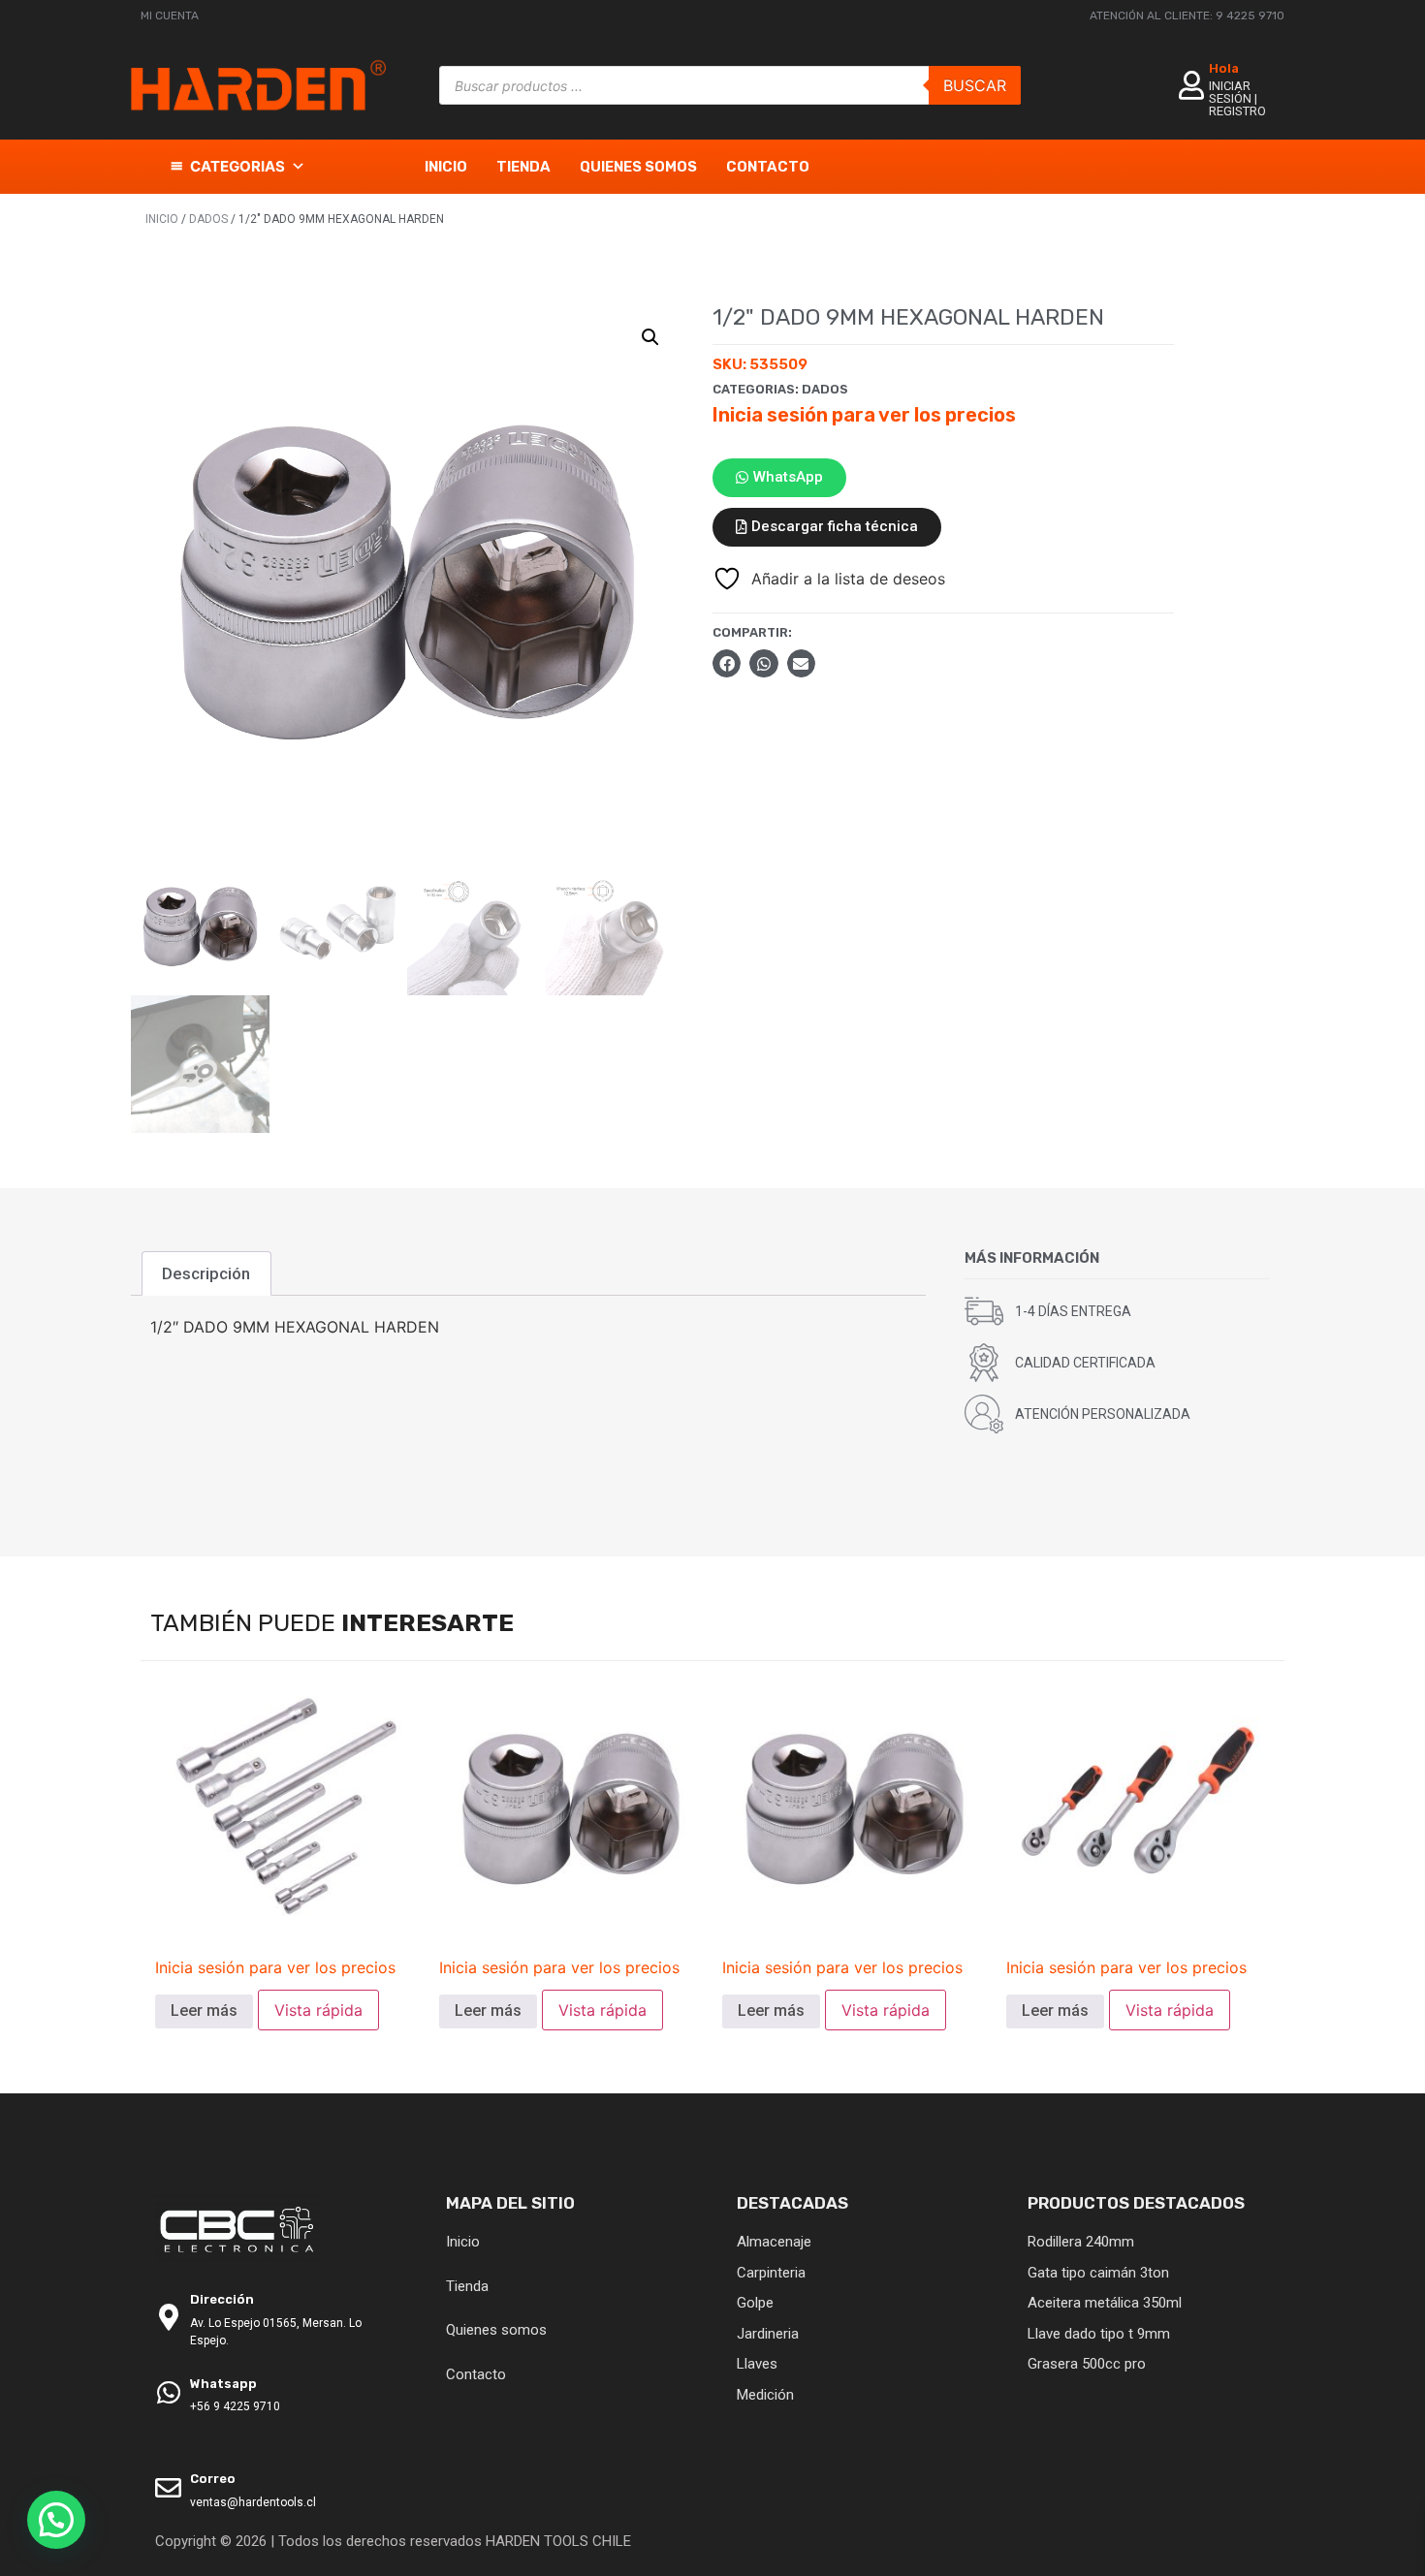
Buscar (975, 85)
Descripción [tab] (206, 1273)
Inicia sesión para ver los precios (864, 415)
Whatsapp (223, 2384)
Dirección (222, 2299)
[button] (650, 337)
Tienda (523, 167)
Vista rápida (318, 2010)
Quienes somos (638, 167)
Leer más (204, 2011)
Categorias (237, 166)
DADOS (208, 219)
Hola (1224, 68)
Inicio (446, 167)
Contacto (768, 167)
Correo (213, 2479)
